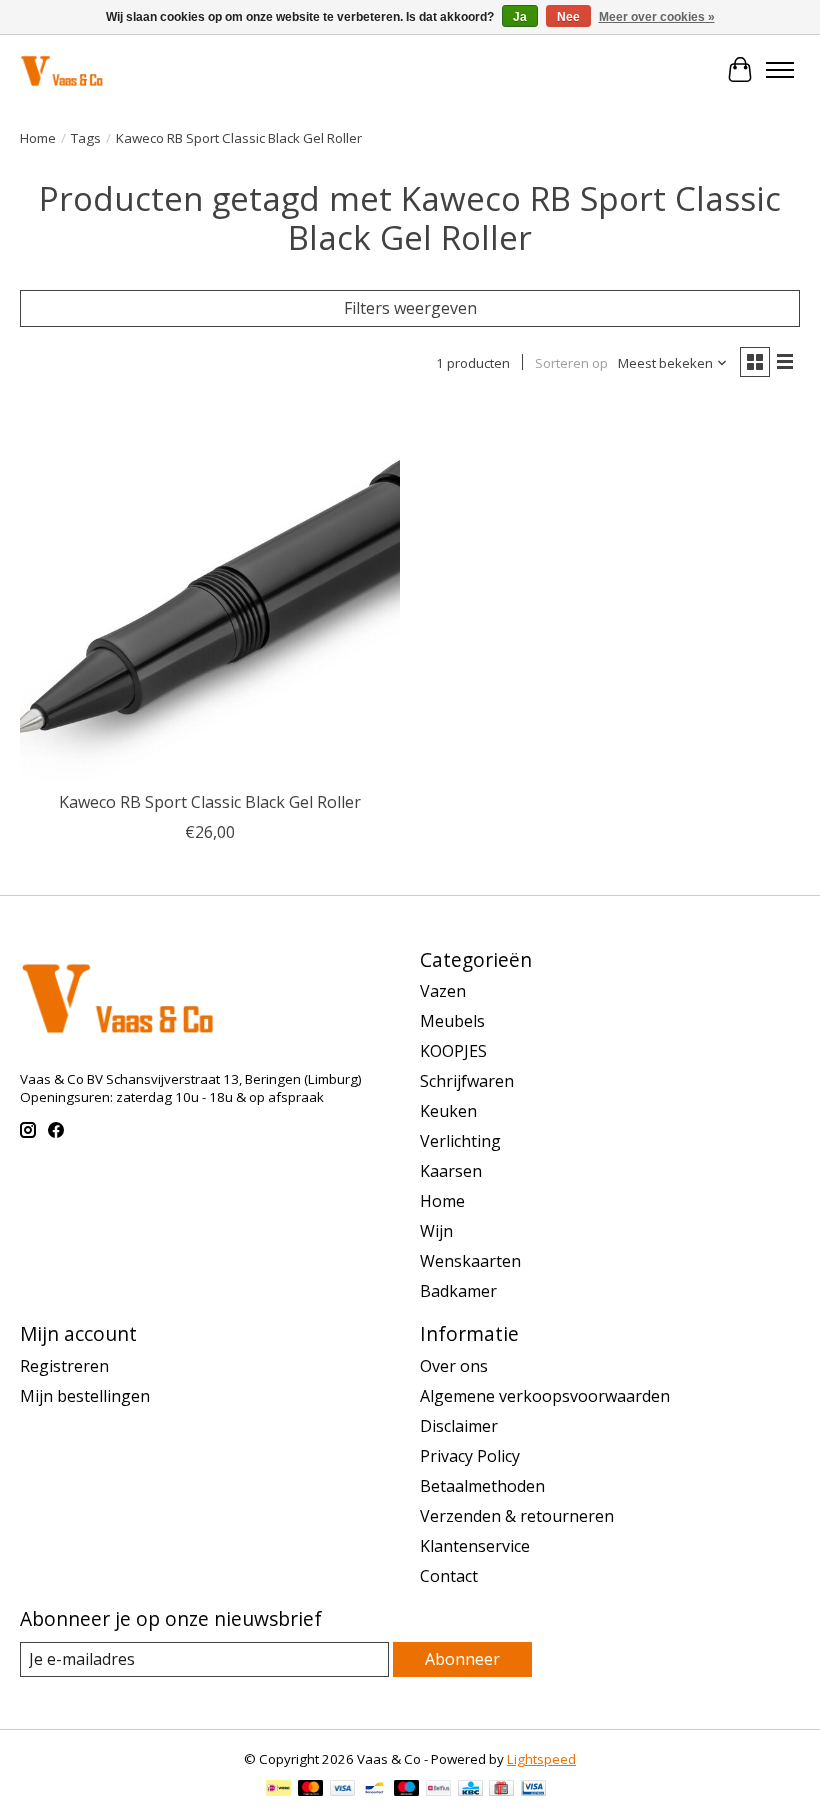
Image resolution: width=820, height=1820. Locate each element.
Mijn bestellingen (85, 1396)
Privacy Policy (470, 1456)
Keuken (448, 1111)
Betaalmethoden (482, 1486)
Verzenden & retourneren (517, 1516)
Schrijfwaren (467, 1081)
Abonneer (462, 1659)
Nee (568, 17)
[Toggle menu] (780, 70)
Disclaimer (459, 1426)
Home (38, 138)
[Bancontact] (374, 1790)
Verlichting (460, 1141)
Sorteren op (571, 363)
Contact (449, 1576)
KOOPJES (453, 1051)
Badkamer (458, 1291)
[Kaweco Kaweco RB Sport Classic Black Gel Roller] (210, 591)
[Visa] (343, 1790)
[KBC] (470, 1790)
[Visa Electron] (533, 1790)
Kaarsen (451, 1171)
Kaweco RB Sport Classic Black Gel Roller (210, 802)
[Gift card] (501, 1790)
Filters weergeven (410, 308)
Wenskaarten (470, 1261)
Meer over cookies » (657, 17)
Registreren (64, 1366)
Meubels (452, 1021)
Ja (520, 17)
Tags (86, 138)
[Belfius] (438, 1790)
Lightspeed (541, 1759)
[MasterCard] (311, 1790)
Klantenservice (475, 1546)
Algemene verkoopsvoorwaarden (545, 1396)
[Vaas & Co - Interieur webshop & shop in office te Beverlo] (61, 69)
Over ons (454, 1366)
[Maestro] (407, 1790)
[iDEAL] (278, 1790)
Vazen (443, 991)
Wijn (436, 1231)
